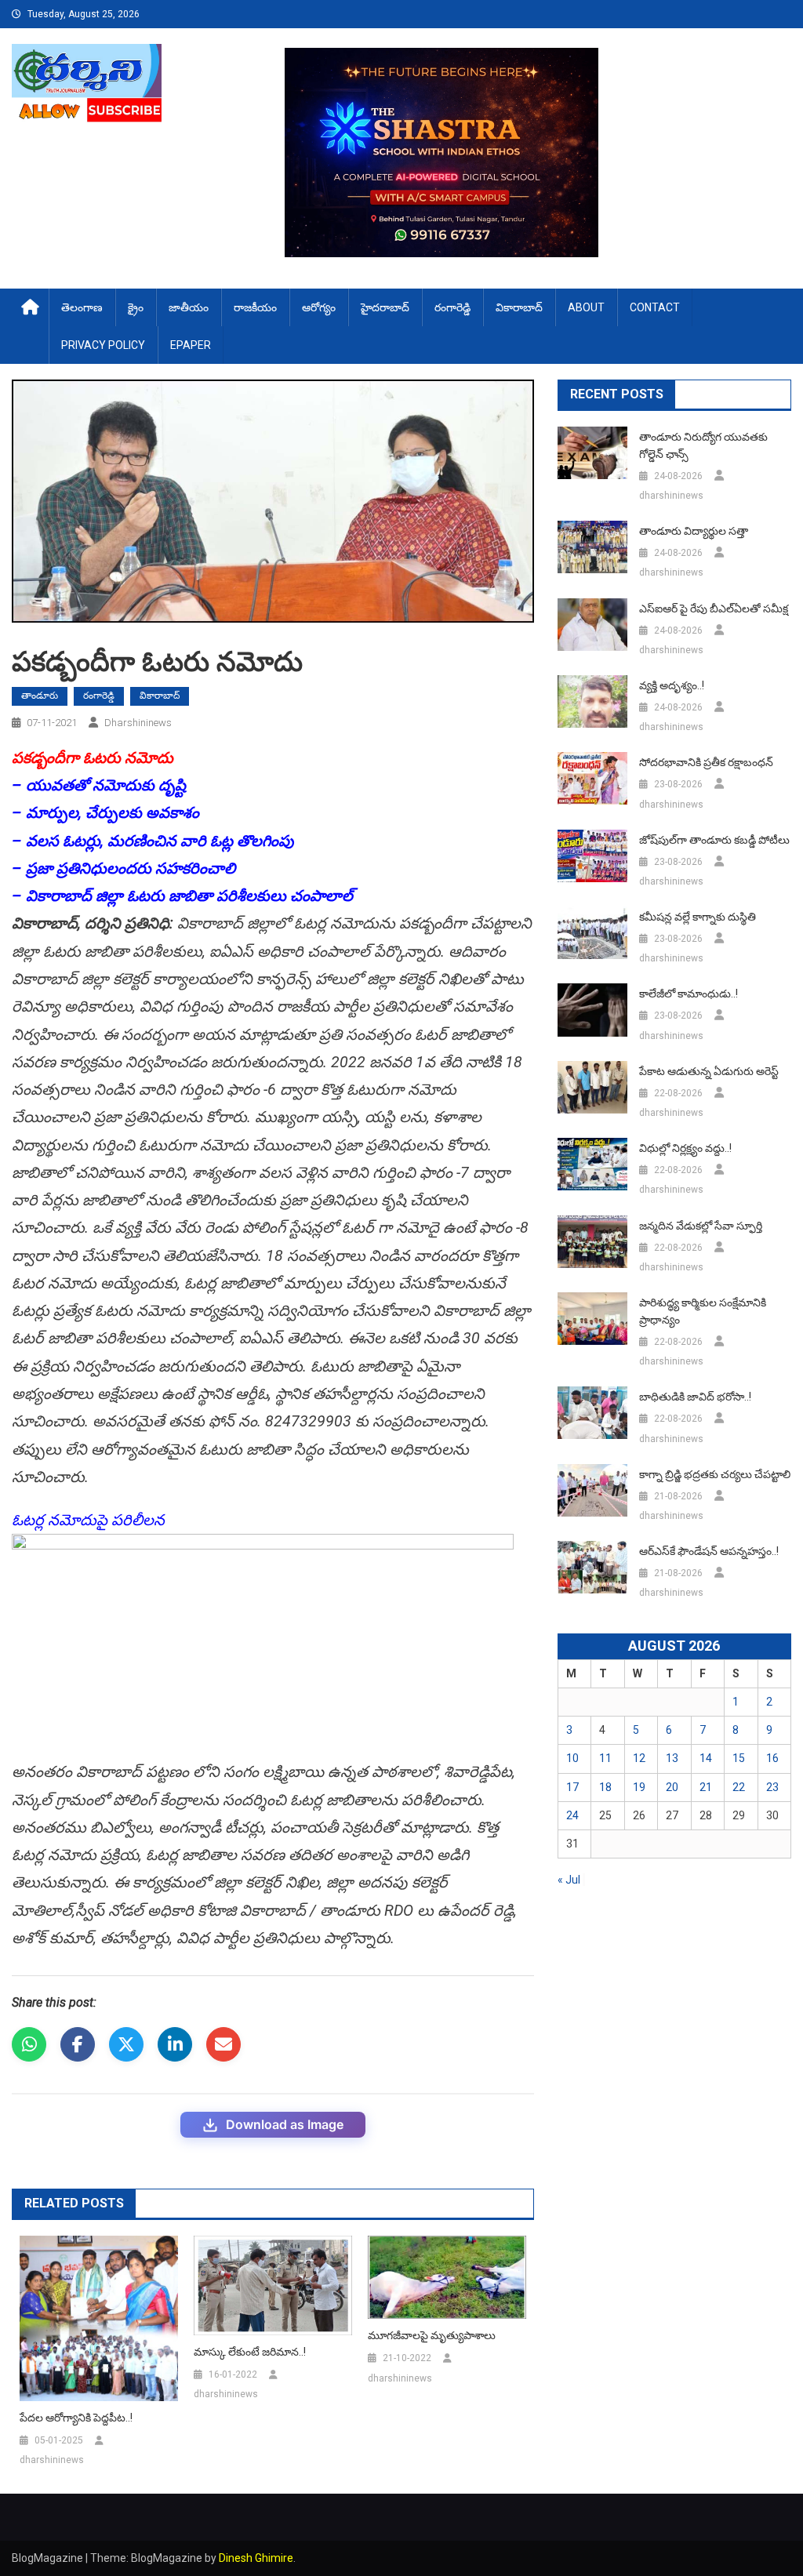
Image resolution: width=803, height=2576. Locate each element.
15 (739, 1758)
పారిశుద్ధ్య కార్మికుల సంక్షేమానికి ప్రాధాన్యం (703, 1311)
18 (605, 1787)
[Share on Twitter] (126, 2044)
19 (639, 1787)
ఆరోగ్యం (319, 307)
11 (605, 1758)
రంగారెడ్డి (452, 307)
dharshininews (138, 723)
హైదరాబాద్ (385, 307)
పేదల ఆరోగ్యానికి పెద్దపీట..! (76, 2418)
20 (672, 1787)
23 (772, 1787)
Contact (655, 307)
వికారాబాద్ (519, 307)
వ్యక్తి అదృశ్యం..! (672, 685)
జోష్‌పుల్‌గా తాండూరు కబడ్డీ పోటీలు (714, 840)
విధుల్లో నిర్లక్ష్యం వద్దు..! (685, 1148)
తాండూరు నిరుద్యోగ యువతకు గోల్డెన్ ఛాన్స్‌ (703, 445)
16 (772, 1758)
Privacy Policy (103, 345)
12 (639, 1758)
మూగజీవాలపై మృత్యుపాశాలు (432, 2335)
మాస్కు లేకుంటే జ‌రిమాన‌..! (250, 2352)
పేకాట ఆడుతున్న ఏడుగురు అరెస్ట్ (709, 1071)
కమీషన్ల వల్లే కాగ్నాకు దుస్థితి (698, 917)
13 (672, 1758)
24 (572, 1815)
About (586, 307)
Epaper (191, 345)
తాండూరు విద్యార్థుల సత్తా (694, 531)
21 (706, 1787)
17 (572, 1787)
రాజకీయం (255, 307)
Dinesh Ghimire (256, 2558)
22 (739, 1787)
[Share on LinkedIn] (175, 2044)
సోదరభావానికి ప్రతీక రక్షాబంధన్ (706, 762)
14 (706, 1758)
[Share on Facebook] (78, 2044)
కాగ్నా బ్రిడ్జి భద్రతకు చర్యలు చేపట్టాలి (715, 1474)
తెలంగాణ (82, 307)
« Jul (569, 1880)
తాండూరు (40, 696)
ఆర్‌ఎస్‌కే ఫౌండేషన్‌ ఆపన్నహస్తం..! (709, 1551)
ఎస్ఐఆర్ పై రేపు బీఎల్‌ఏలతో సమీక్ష (714, 609)
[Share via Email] (223, 2044)
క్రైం (136, 307)
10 (572, 1758)
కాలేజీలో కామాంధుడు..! (689, 994)
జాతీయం (189, 307)
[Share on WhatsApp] (29, 2044)
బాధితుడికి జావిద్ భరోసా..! (695, 1397)
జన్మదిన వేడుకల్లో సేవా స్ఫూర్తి (701, 1226)
